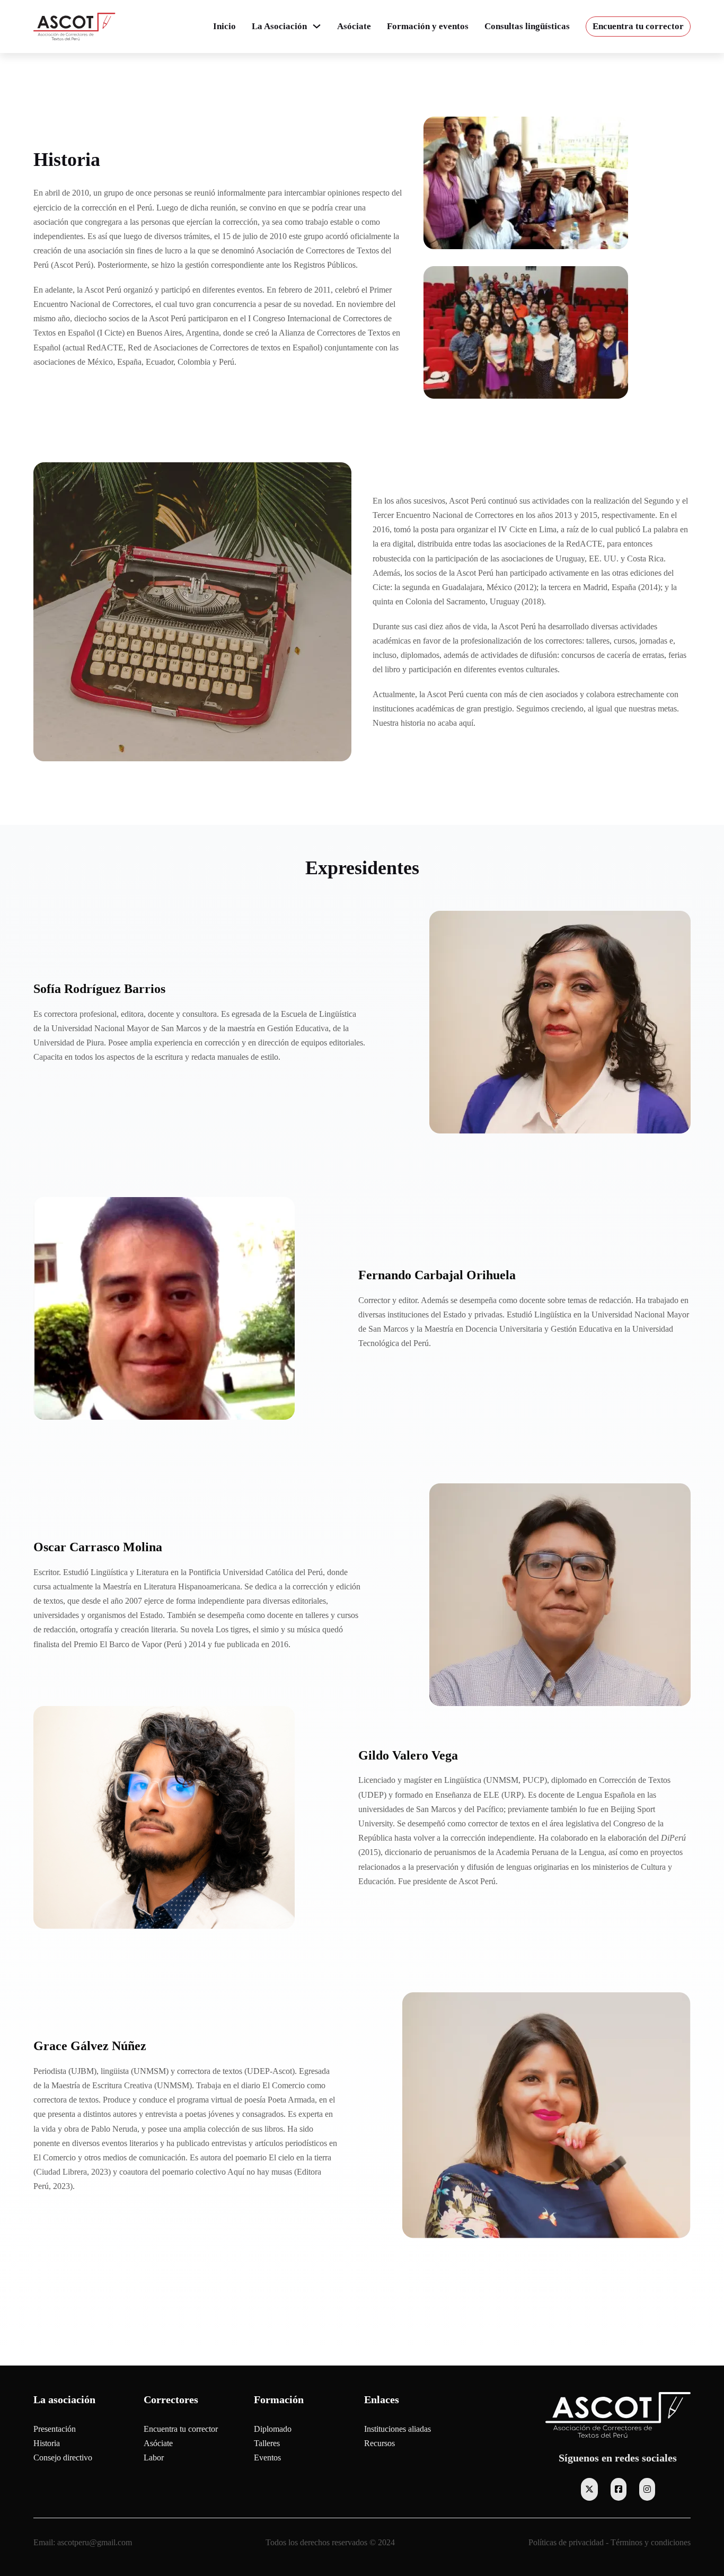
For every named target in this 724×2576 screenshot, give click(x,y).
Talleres (267, 2443)
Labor (154, 2458)
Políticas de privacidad (566, 2542)
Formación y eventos (428, 26)
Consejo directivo (63, 2458)
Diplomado (273, 2429)
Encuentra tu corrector (638, 26)
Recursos (379, 2443)
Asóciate (354, 26)
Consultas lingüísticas (527, 26)
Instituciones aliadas (398, 2429)
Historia (47, 2443)
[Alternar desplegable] (317, 26)
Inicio (224, 26)
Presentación (55, 2429)
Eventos (267, 2458)
